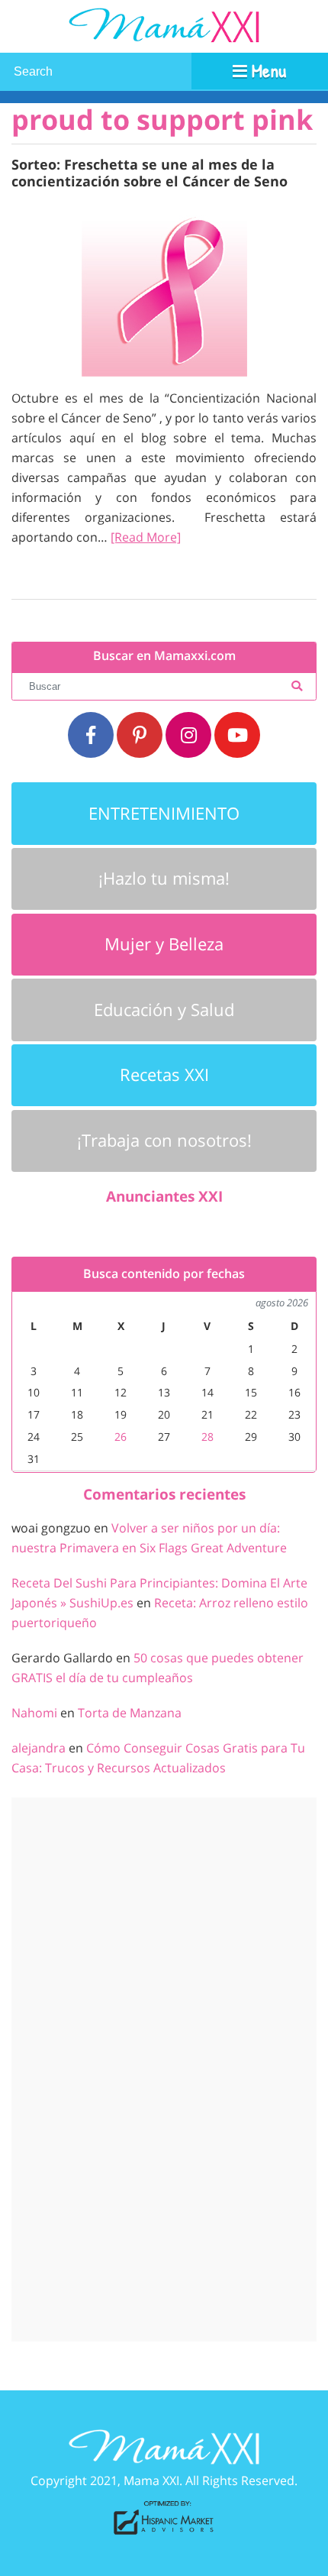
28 (207, 1437)
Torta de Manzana (130, 1713)
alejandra (39, 1748)
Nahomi (34, 1713)
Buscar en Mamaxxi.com (164, 656)
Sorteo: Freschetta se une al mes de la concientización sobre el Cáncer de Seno (150, 172)
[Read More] (146, 537)
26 (121, 1437)
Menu (267, 70)
